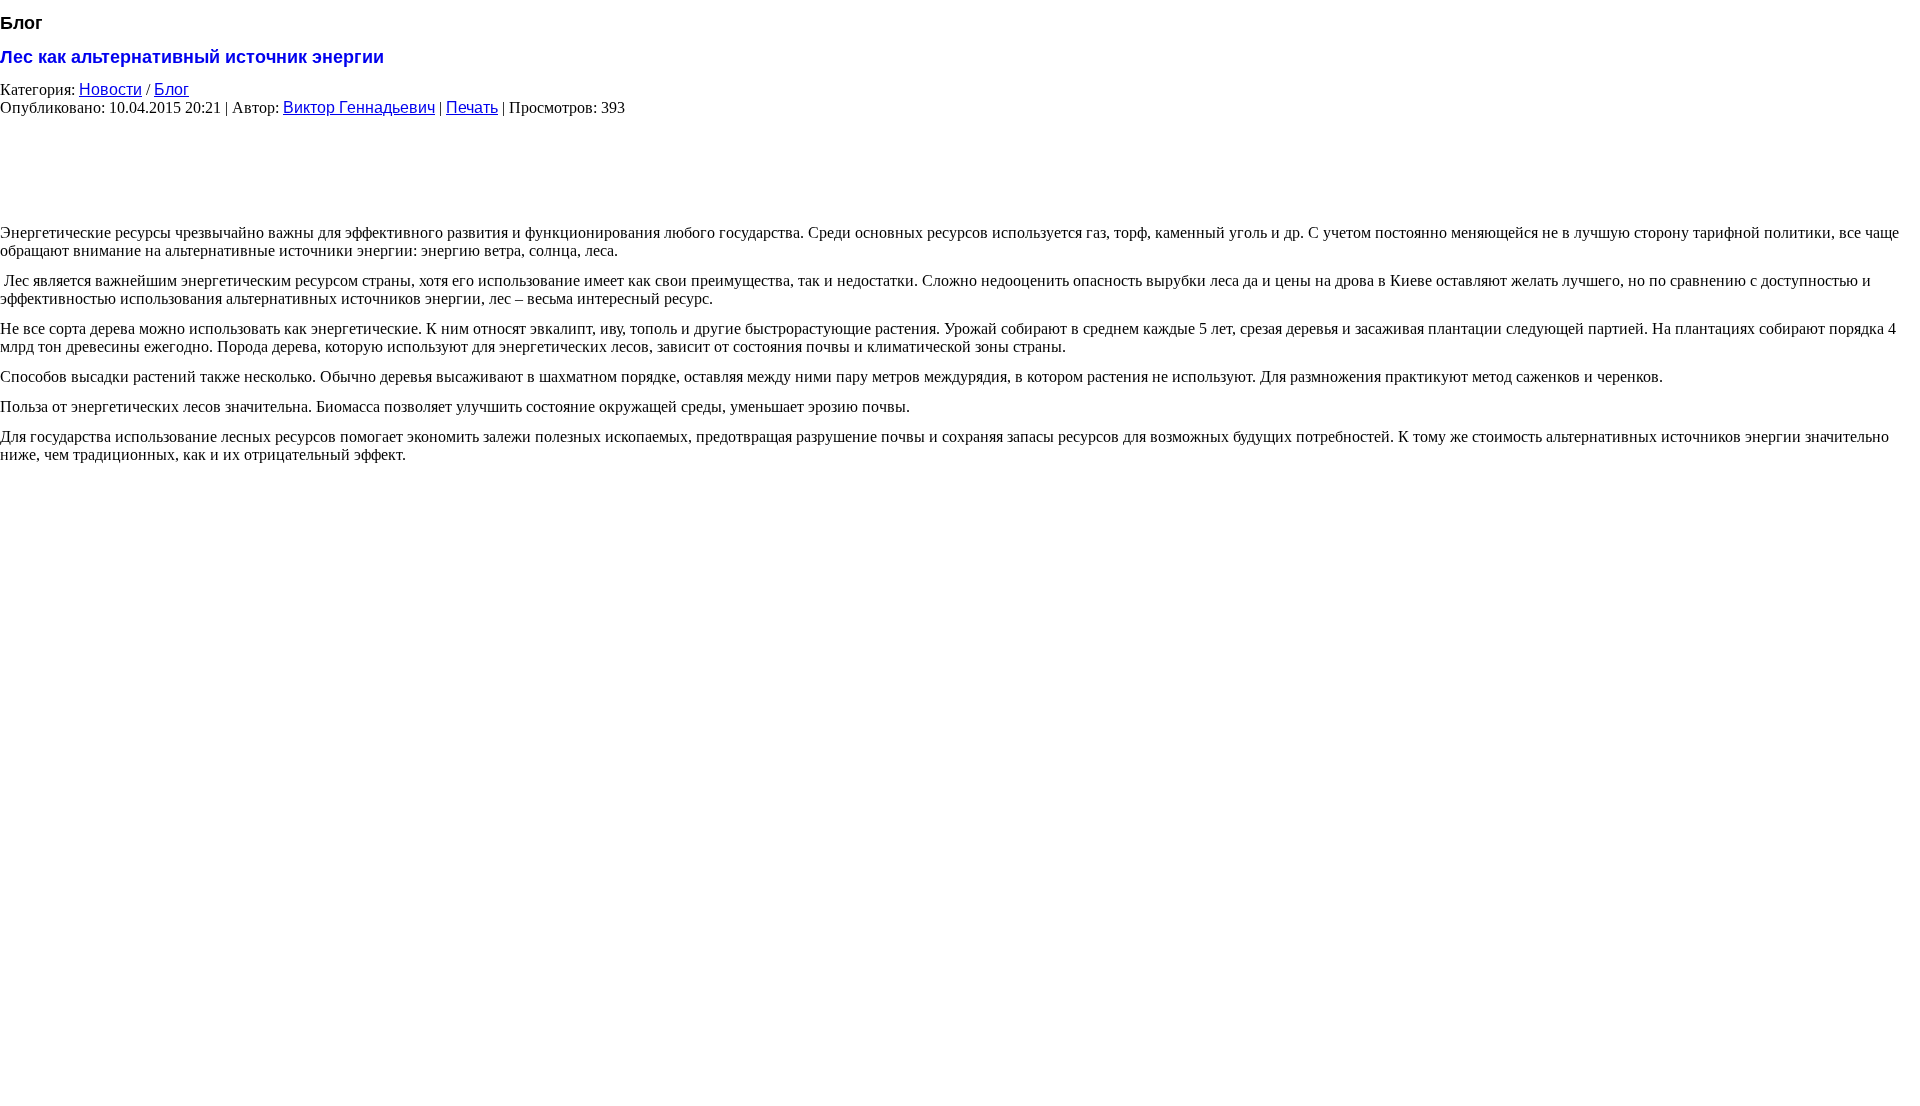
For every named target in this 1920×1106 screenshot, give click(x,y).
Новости (110, 89)
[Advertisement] (960, 163)
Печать (472, 107)
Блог (171, 89)
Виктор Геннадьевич (359, 107)
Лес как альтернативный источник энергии (192, 57)
